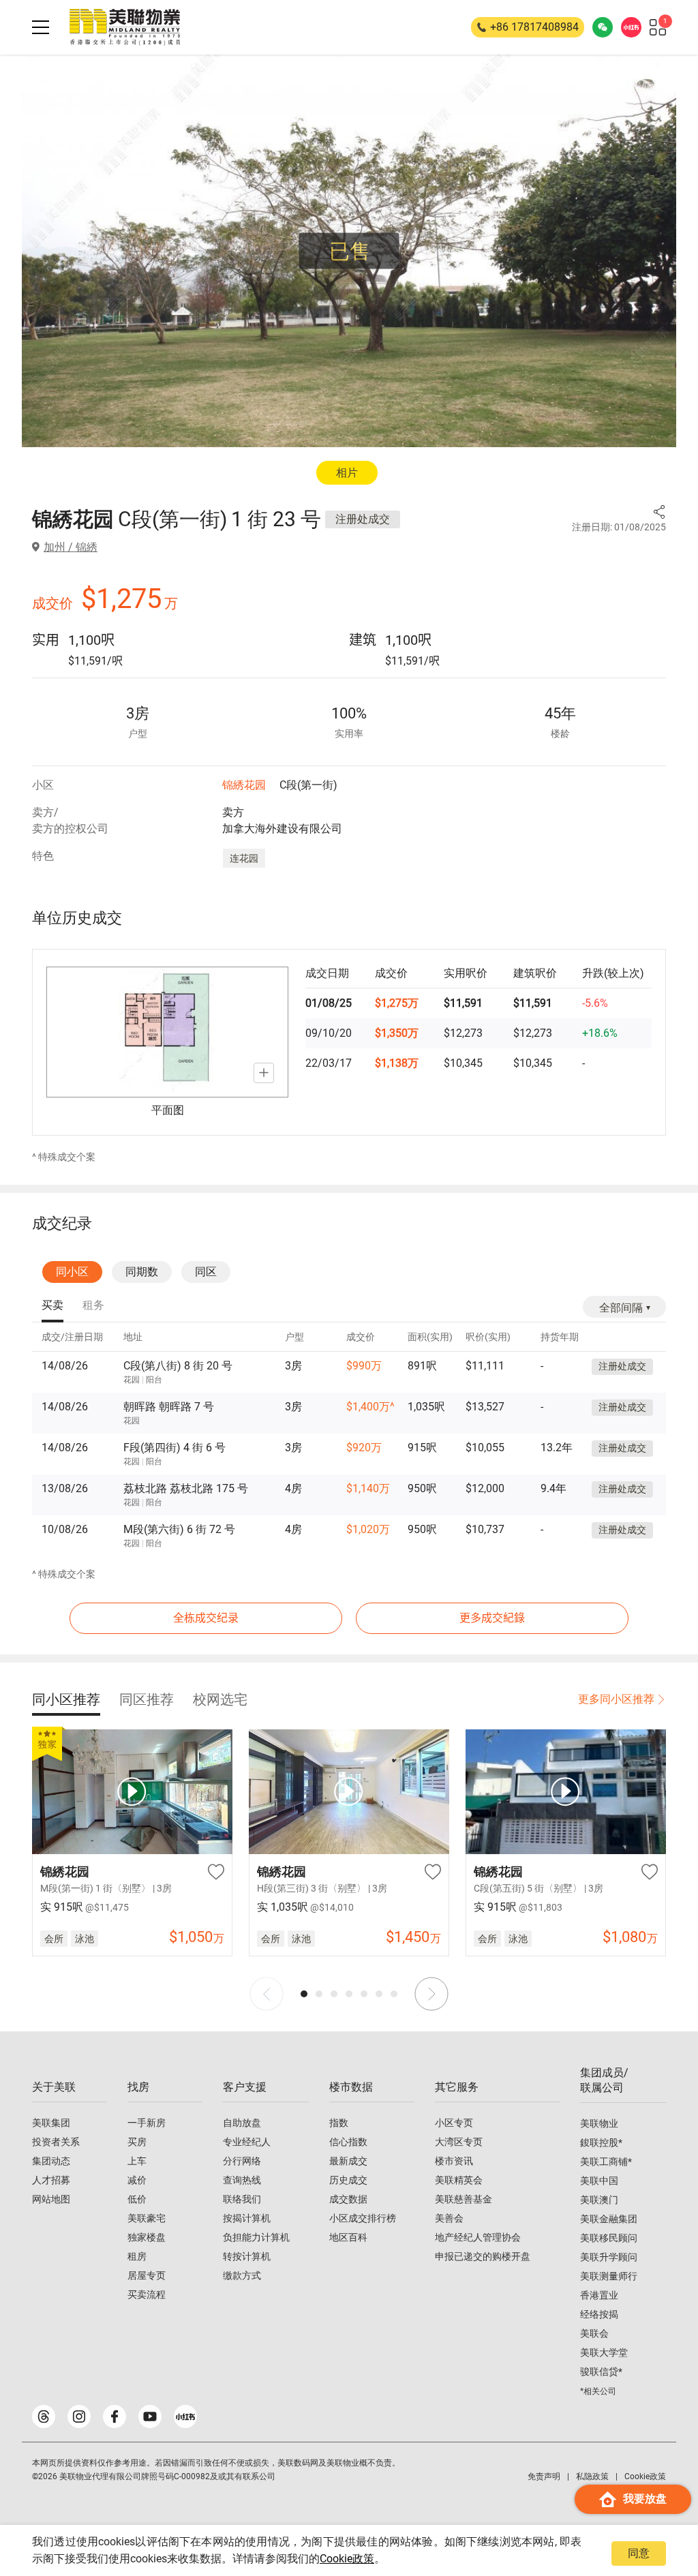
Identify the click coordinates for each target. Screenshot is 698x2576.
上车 (137, 2161)
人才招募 (51, 2180)
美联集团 (51, 2123)
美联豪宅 (147, 2218)
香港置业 (599, 2295)
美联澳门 (599, 2200)
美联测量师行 (609, 2276)
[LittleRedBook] (185, 2416)
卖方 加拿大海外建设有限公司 (282, 820)
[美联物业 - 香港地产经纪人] (125, 27)
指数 (339, 2123)
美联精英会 (459, 2180)
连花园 (244, 858)
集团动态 (51, 2161)
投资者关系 (56, 2142)
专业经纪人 (247, 2142)
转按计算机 (247, 2256)
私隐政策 (592, 2476)
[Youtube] (150, 2416)
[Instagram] (79, 2416)
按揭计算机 (247, 2218)
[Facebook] (115, 2416)
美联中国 (599, 2181)
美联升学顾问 (609, 2257)
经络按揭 (599, 2314)
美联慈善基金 (464, 2199)
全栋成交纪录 (206, 1618)
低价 (137, 2199)
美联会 (594, 2333)
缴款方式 (242, 2275)
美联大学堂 (604, 2352)
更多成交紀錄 (492, 1618)
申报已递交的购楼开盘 (483, 2256)
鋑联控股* (601, 2142)
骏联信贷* (601, 2372)
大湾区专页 (459, 2142)
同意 (639, 2553)
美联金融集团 (609, 2219)
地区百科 (348, 2237)
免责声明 (544, 2476)
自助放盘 (242, 2123)
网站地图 (51, 2199)
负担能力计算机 (256, 2237)
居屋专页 (147, 2275)
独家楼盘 (147, 2237)
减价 (137, 2180)
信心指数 (348, 2142)
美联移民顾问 (609, 2238)
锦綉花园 (244, 785)
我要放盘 (645, 2499)
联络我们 (242, 2199)
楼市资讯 (454, 2161)
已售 (350, 251)
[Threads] (44, 2416)
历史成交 (348, 2180)
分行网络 (242, 2161)
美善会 (449, 2218)
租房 (137, 2256)
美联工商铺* (606, 2162)
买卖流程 (147, 2294)
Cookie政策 (347, 2559)
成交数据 (348, 2199)
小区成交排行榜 (363, 2218)
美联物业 (599, 2123)
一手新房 (147, 2123)
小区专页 (454, 2123)
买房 (137, 2142)
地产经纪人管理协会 (478, 2237)
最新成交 (348, 2161)
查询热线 (242, 2180)
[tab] (52, 1306)
